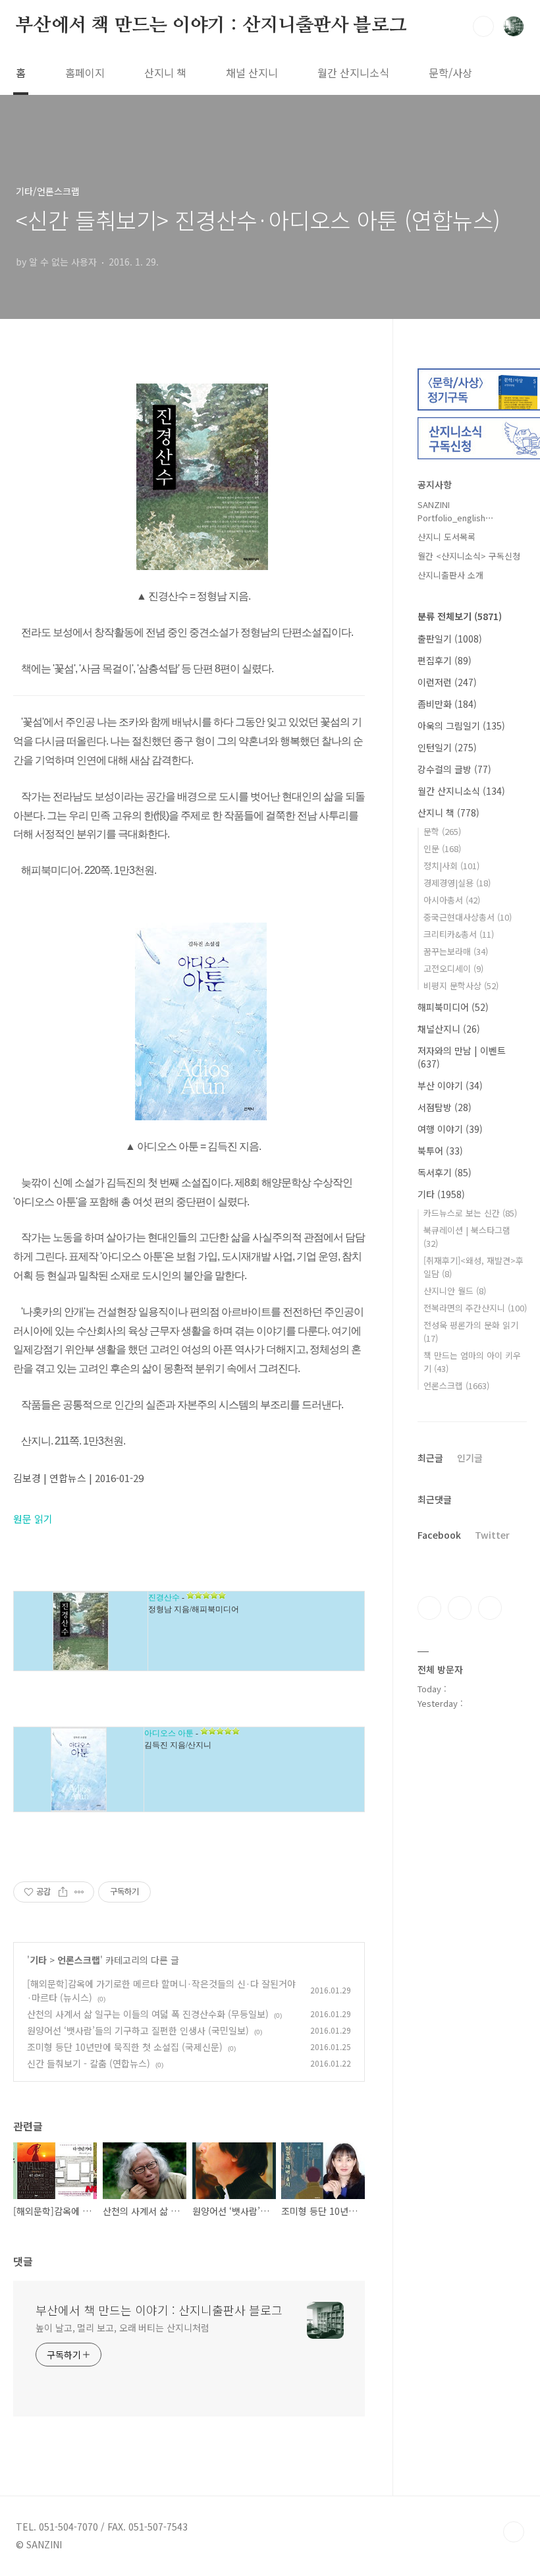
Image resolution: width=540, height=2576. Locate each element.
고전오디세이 (453, 968)
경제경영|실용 (457, 883)
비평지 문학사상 (461, 986)
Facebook (439, 1535)
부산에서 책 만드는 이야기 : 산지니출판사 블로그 (211, 26)
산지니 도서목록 (446, 537)
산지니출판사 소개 (450, 575)
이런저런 (447, 682)
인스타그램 (460, 1608)
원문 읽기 (33, 1519)
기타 (38, 1960)
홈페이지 (85, 72)
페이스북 (429, 1608)
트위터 (490, 1608)
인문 (442, 848)
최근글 (430, 1458)
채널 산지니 (252, 72)
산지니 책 (165, 72)
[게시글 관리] (79, 1892)
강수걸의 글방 (454, 769)
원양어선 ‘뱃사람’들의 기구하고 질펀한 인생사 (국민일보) (138, 2030)
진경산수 (164, 1597)
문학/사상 (450, 72)
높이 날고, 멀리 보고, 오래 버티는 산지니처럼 (122, 2328)
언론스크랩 (79, 1960)
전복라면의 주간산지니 (475, 1308)
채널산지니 (449, 1029)
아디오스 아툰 (169, 1733)
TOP (514, 2532)
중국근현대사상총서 (468, 917)
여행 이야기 (450, 1129)
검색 (483, 26)
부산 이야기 (450, 1085)
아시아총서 (452, 900)
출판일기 (450, 639)
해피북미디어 (453, 1007)
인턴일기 (447, 747)
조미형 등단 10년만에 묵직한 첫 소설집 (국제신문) (125, 2047)
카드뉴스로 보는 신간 (470, 1213)
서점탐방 (445, 1107)
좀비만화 (447, 704)
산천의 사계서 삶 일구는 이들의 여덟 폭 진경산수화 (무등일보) (148, 2014)
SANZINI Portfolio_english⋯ (456, 511)
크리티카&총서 (459, 934)
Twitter (492, 1535)
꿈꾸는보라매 (456, 951)
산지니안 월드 (455, 1291)
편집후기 (445, 660)
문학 (442, 831)
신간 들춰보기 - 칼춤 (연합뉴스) (89, 2063)
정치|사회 (451, 866)
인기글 (470, 1458)
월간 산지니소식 (353, 72)
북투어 (440, 1151)
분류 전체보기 (460, 616)
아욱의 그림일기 (461, 726)
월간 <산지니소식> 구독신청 (469, 556)
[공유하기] (63, 1892)
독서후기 (445, 1172)
